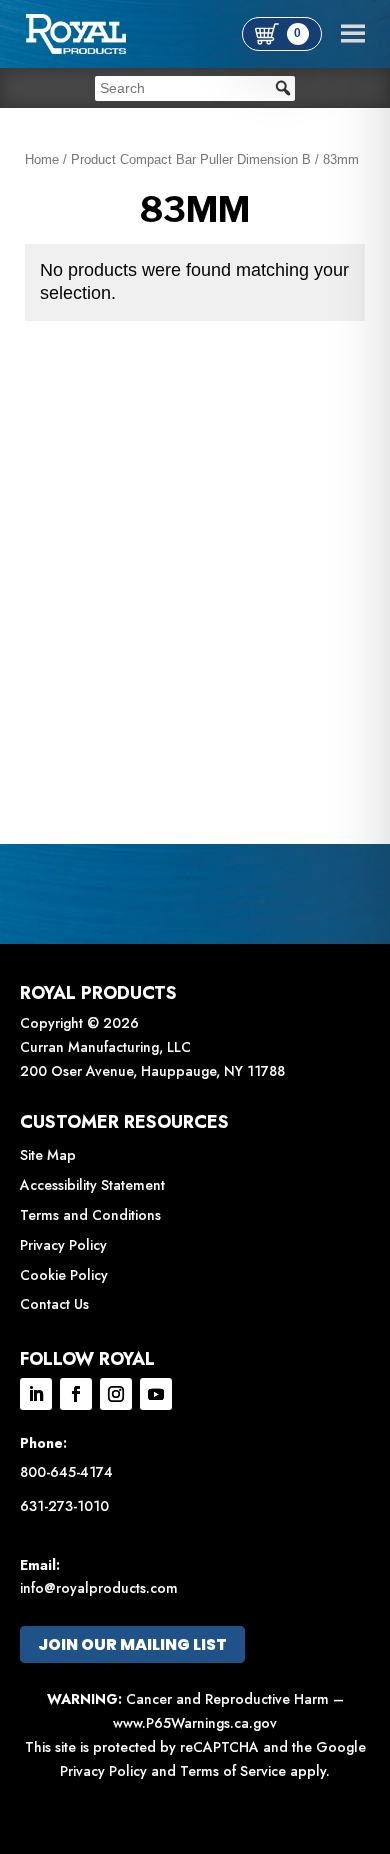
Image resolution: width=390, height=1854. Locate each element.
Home (42, 159)
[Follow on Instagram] (116, 1394)
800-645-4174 (66, 1472)
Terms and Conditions (90, 1215)
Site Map (48, 1155)
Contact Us (54, 1304)
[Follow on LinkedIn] (36, 1394)
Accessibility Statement (92, 1185)
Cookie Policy (64, 1275)
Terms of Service (233, 1771)
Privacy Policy (63, 1245)
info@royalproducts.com (99, 1588)
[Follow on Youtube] (156, 1394)
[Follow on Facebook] (76, 1394)
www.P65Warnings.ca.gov (195, 1723)
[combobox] (195, 88)
